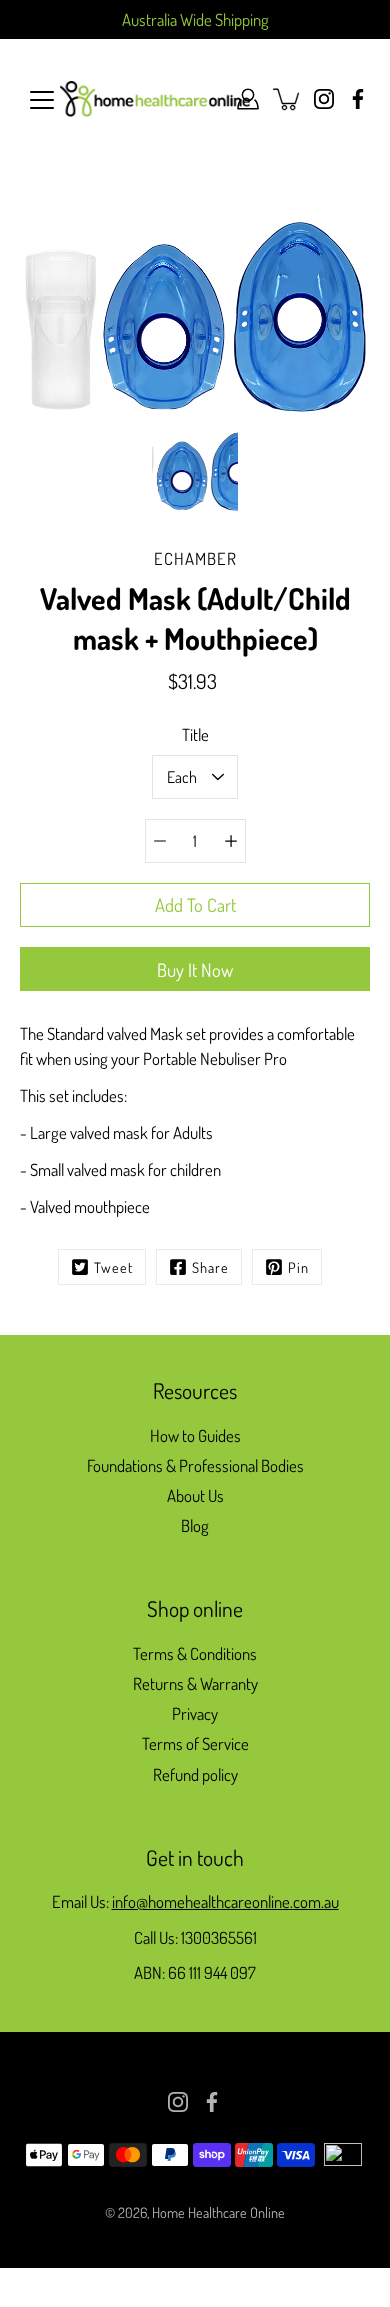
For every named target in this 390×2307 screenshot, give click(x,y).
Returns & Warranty (195, 1683)
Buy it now (195, 969)
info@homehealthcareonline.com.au (225, 1901)
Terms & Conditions (195, 1653)
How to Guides (195, 1435)
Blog (195, 1525)
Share (210, 1267)
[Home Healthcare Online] (155, 99)
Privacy (195, 1713)
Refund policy (195, 1774)
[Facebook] (358, 99)
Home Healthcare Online (218, 2212)
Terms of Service (195, 1743)
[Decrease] (160, 841)
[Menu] (42, 100)
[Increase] (231, 841)
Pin (298, 1267)
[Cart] (288, 99)
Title (195, 734)
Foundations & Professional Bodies (195, 1465)
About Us (195, 1495)
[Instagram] (324, 99)
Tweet (113, 1267)
